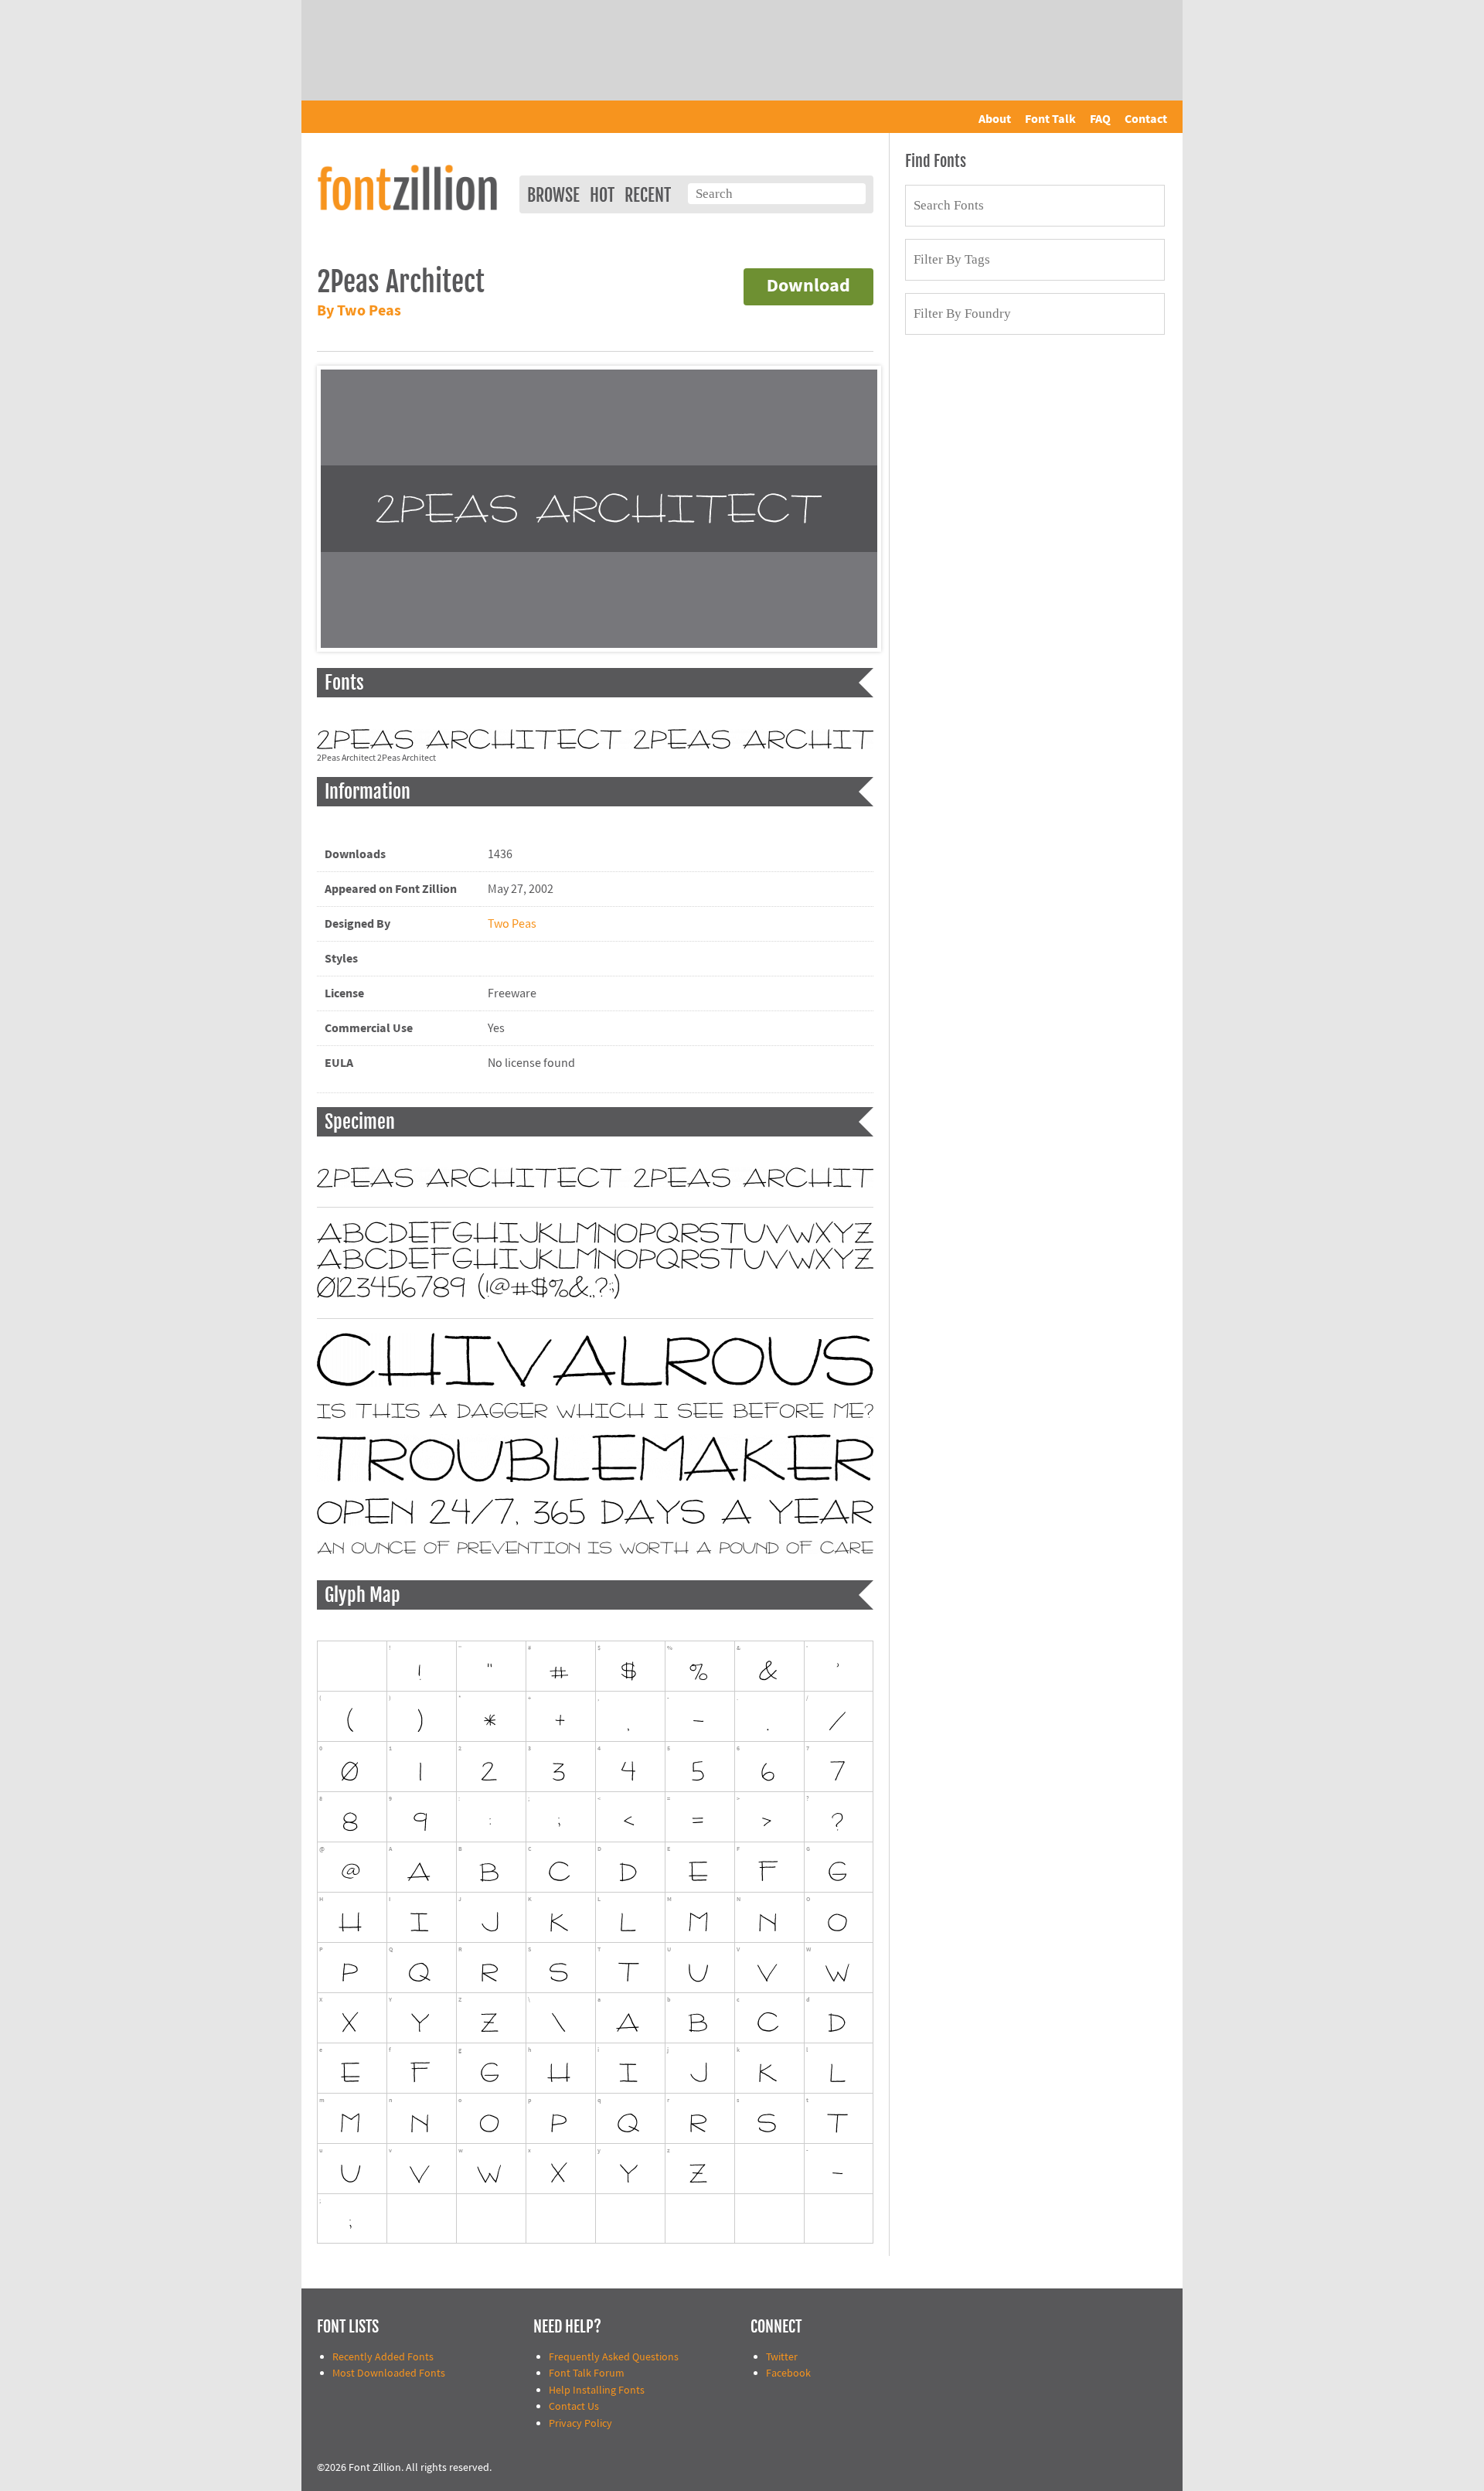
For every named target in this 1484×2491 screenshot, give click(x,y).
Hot (602, 195)
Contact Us (574, 2406)
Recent (648, 195)
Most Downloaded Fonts (389, 2373)
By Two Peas (359, 311)
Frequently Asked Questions (614, 2357)
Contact (1146, 119)
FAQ (1100, 119)
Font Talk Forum (587, 2373)
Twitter (782, 2357)
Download (808, 286)
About (995, 119)
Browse (553, 195)
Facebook (788, 2373)
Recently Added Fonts (383, 2357)
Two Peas (512, 924)
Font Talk (1050, 119)
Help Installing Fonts (597, 2390)
